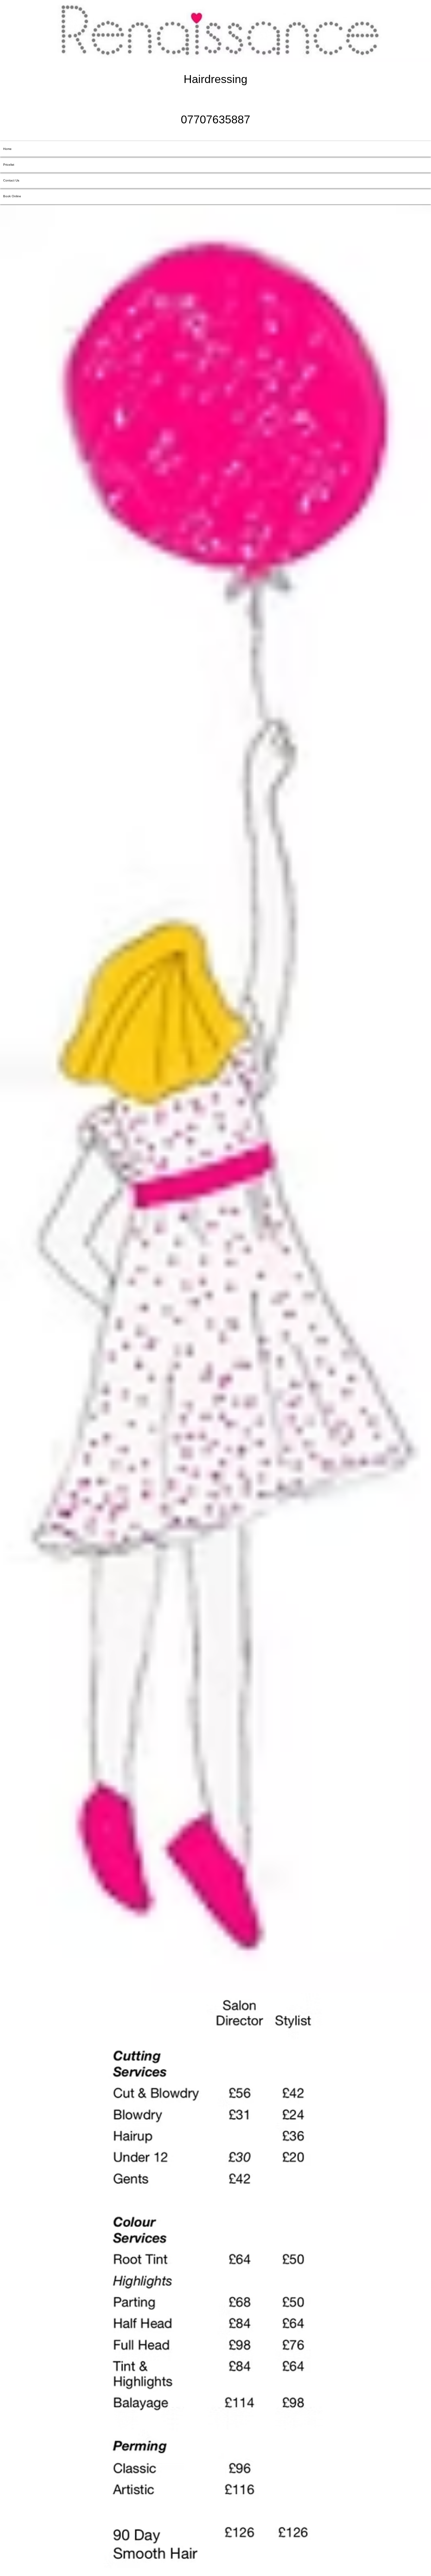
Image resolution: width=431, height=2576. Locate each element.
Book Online (12, 196)
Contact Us (11, 180)
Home (7, 149)
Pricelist (9, 165)
